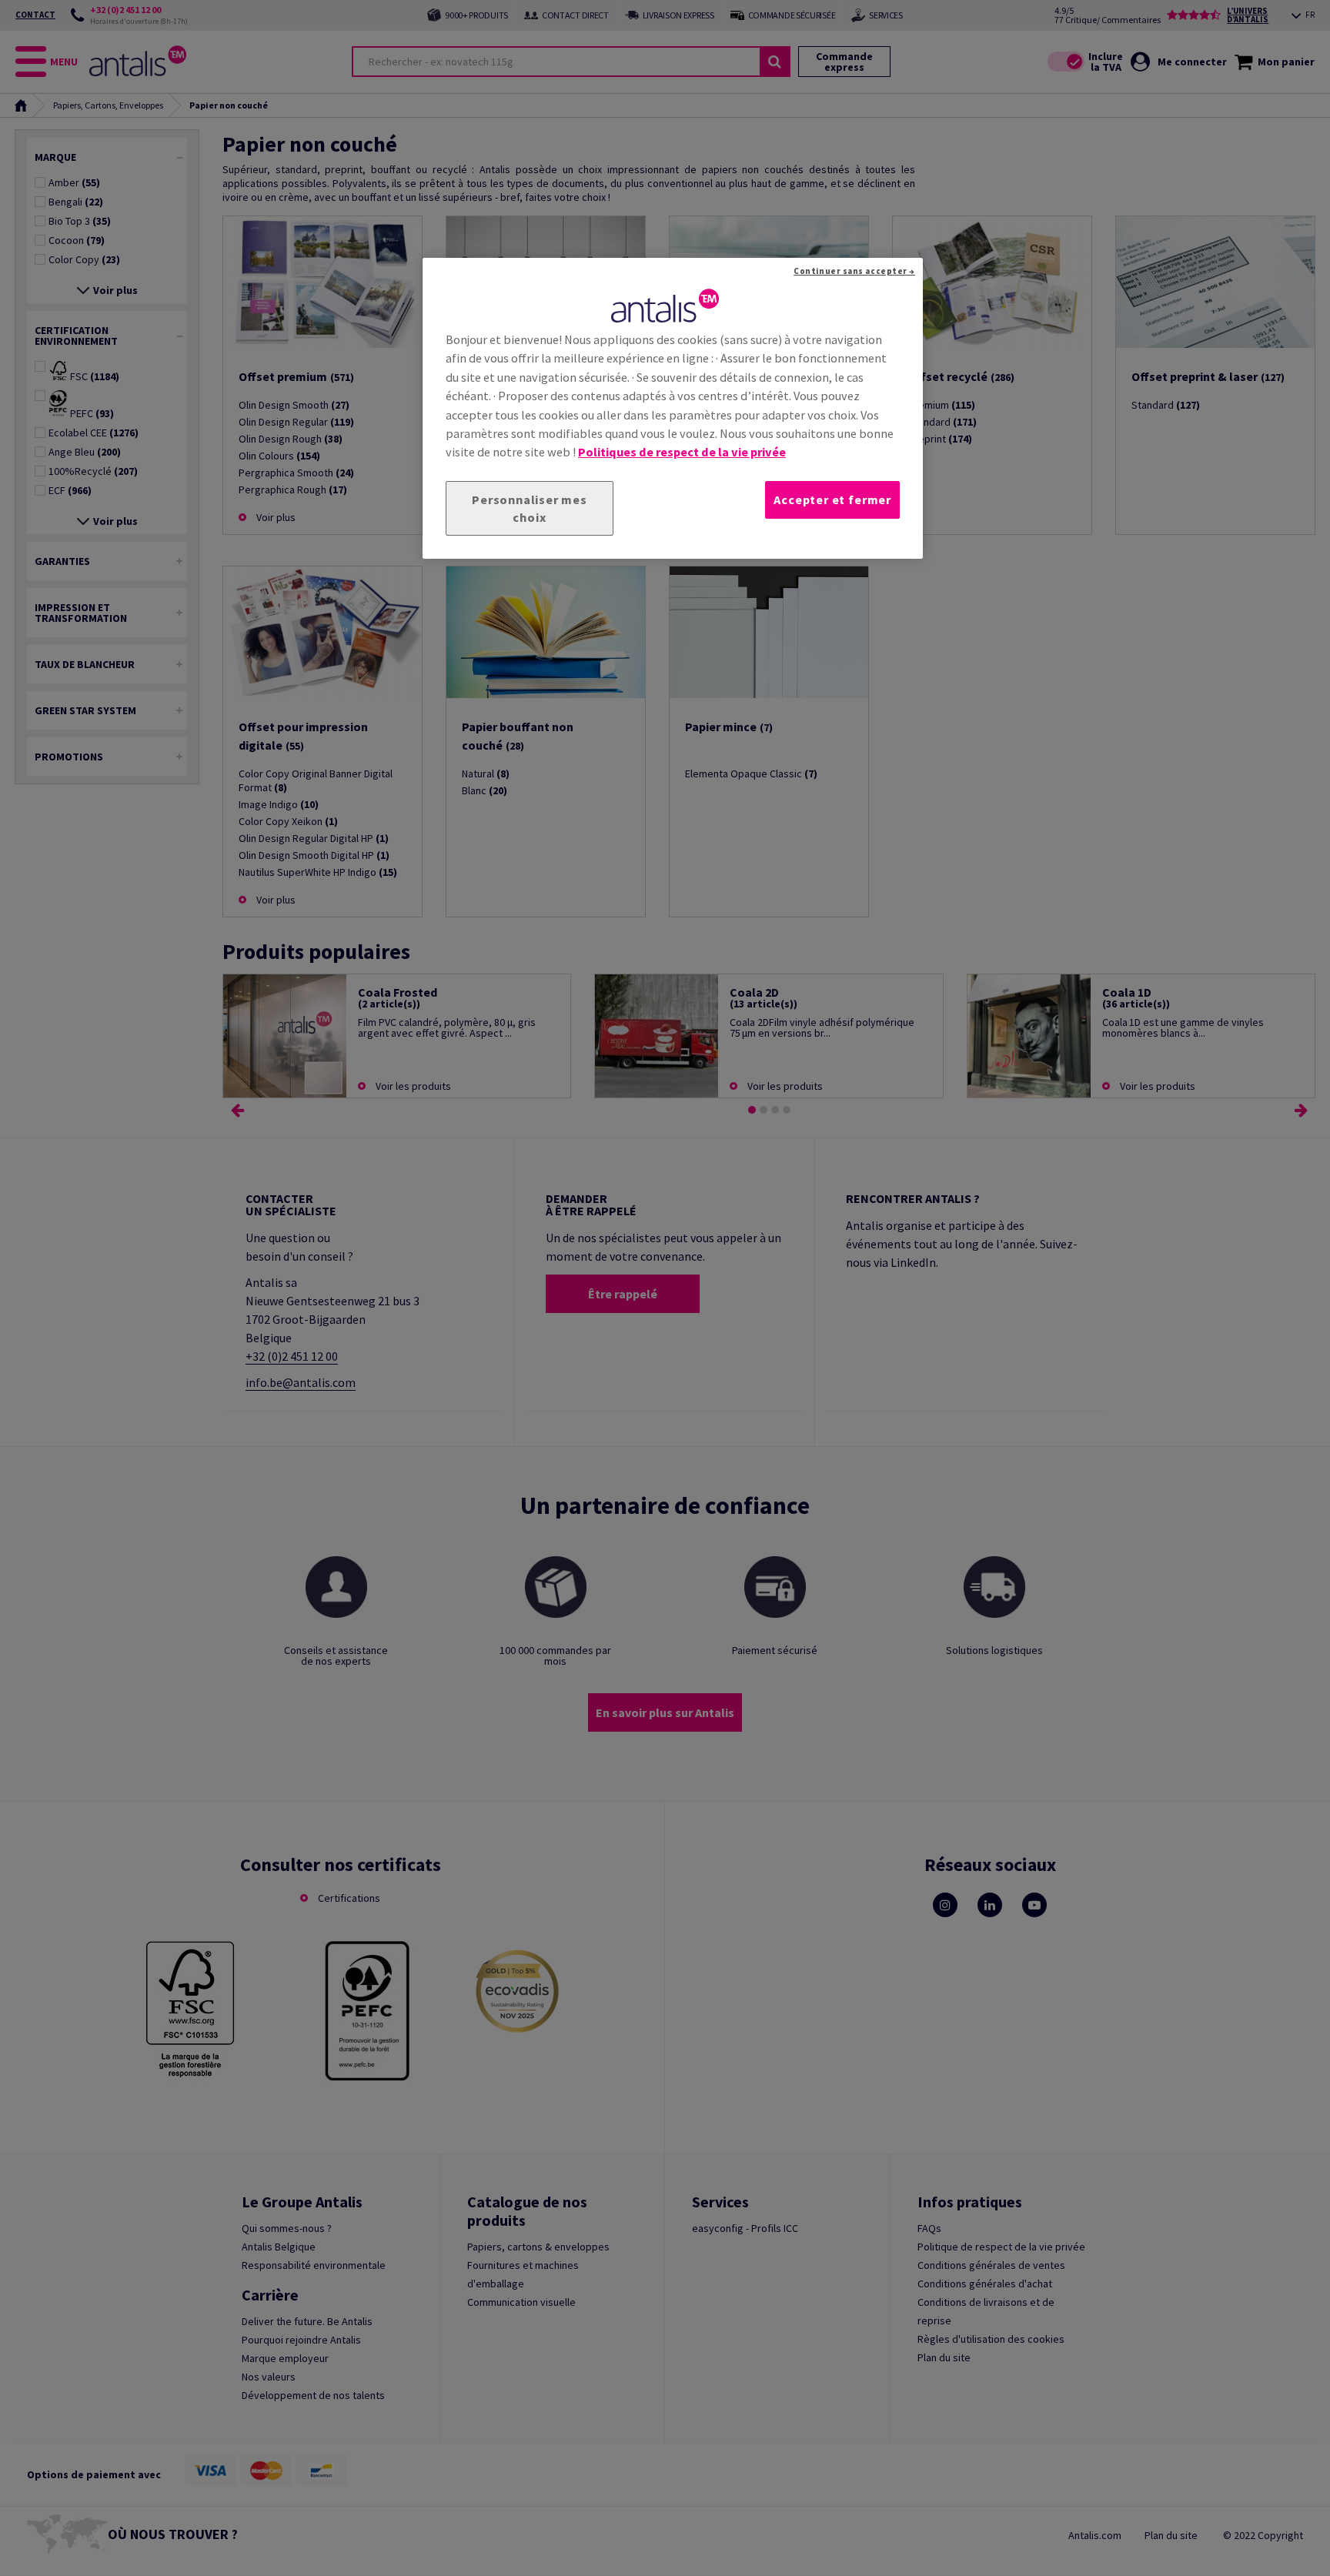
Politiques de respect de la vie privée (682, 452)
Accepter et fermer (832, 499)
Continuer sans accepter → (854, 271)
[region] (673, 409)
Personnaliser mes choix (530, 508)
